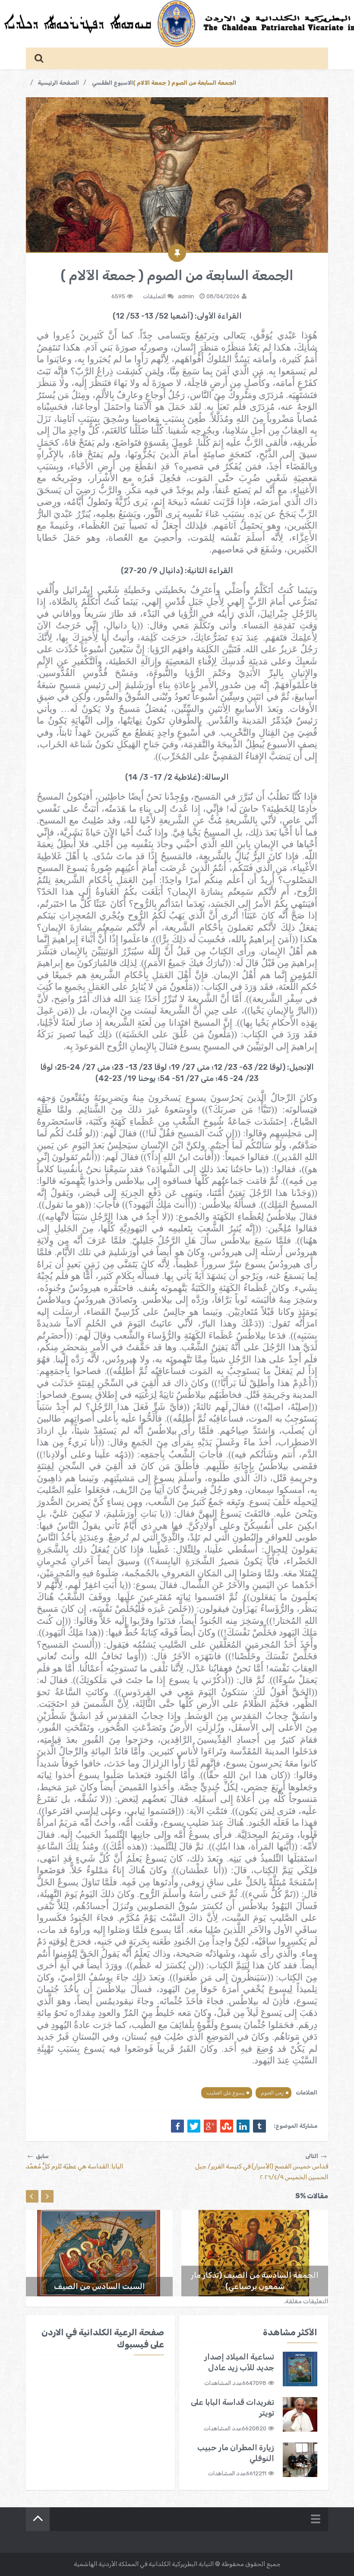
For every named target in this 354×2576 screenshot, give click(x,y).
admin (186, 296)
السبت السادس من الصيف (100, 2286)
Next (47, 2196)
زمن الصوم (272, 2093)
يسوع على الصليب (225, 2093)
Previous (32, 2196)
